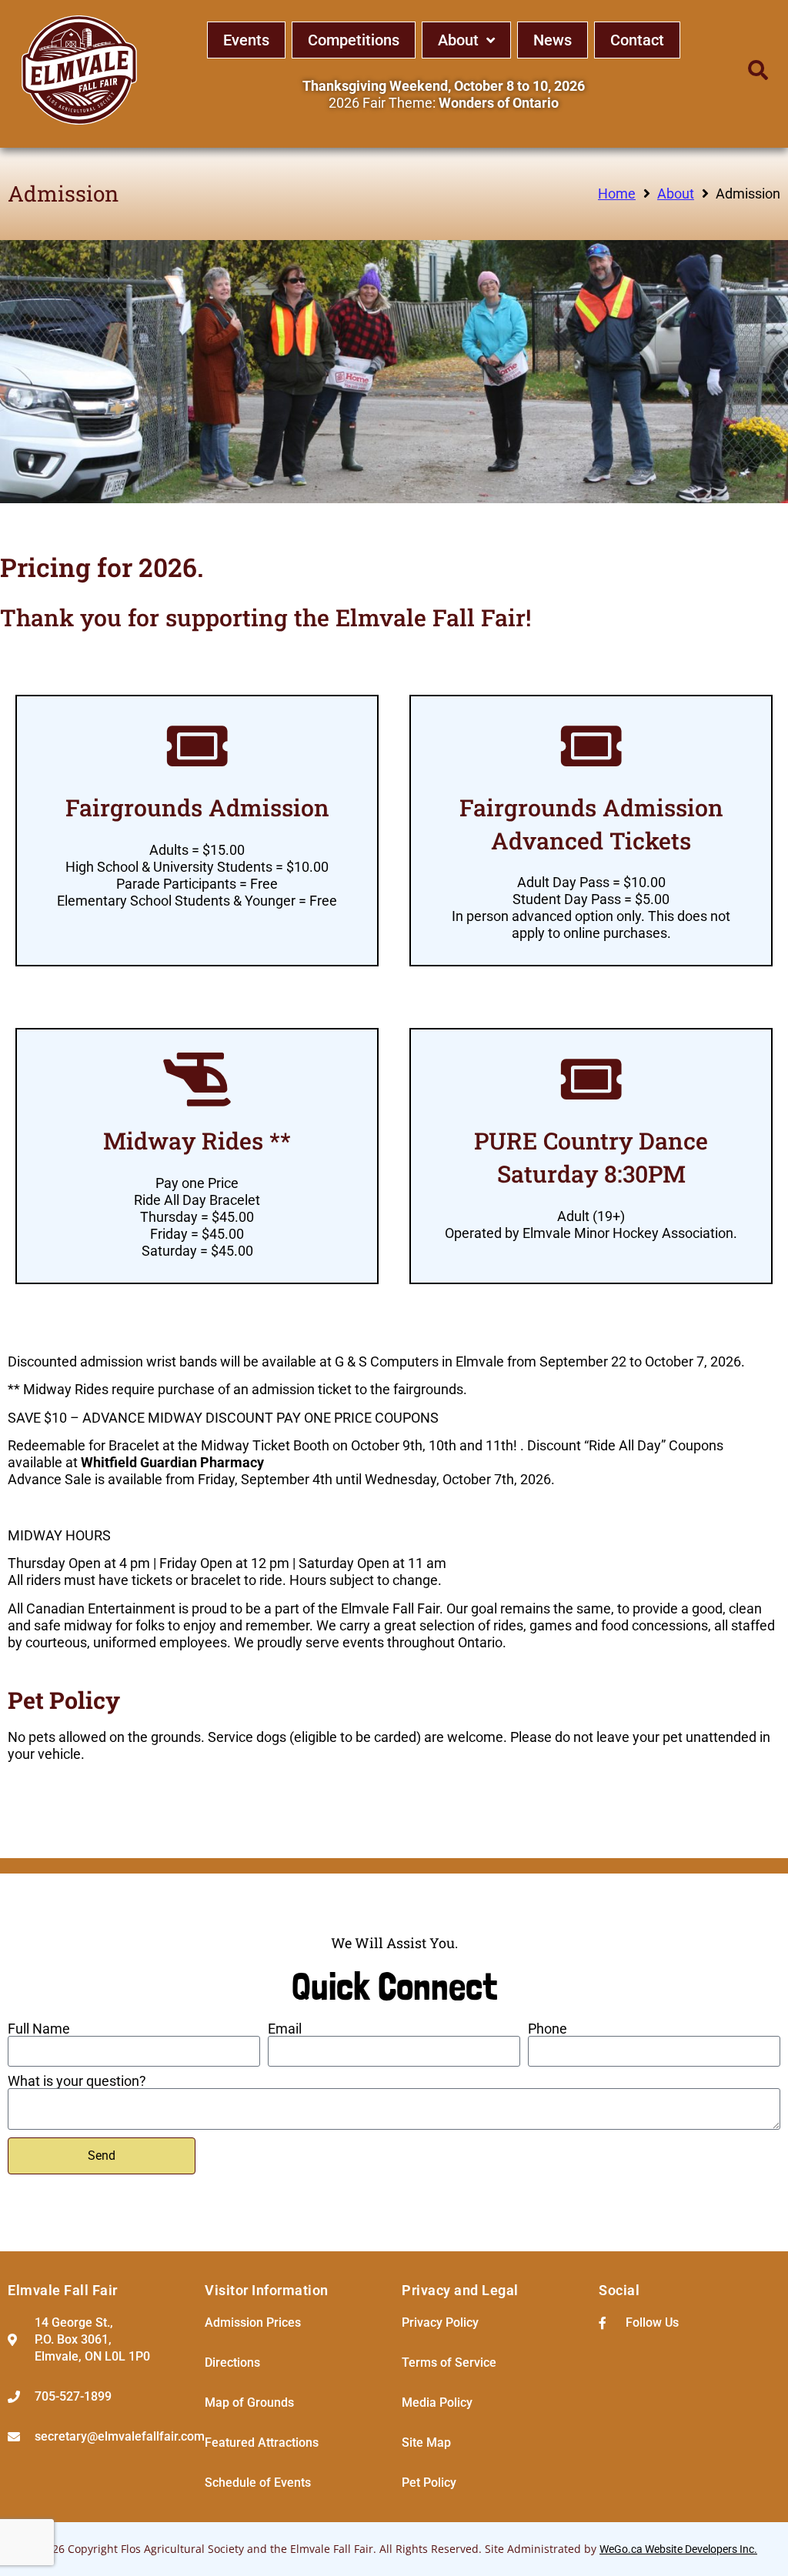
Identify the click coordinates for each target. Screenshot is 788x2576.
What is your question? (77, 2081)
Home (617, 194)
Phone (548, 2029)
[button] (758, 70)
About (676, 194)
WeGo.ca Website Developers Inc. (678, 2549)
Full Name (39, 2029)
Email (285, 2029)
